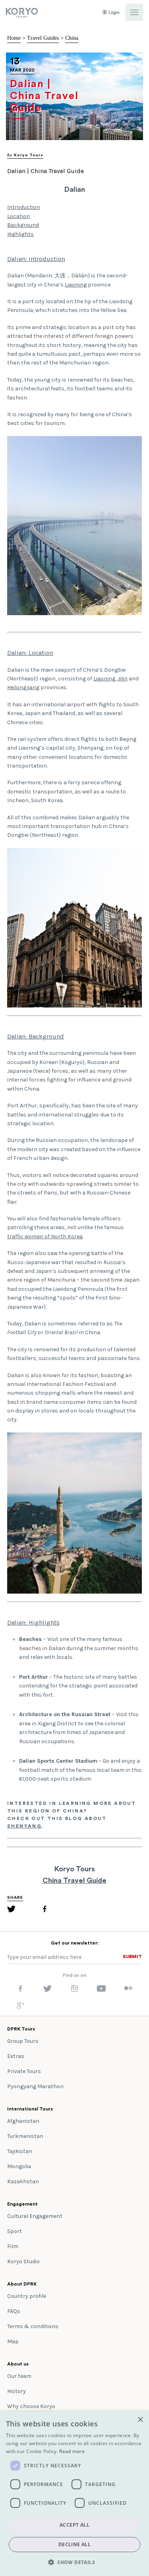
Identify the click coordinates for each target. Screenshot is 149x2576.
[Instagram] (74, 1990)
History (16, 2391)
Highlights (20, 234)
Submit (132, 1956)
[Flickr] (128, 1989)
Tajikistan (20, 2151)
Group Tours (23, 2041)
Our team (19, 2376)
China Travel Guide (74, 1880)
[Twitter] (12, 1910)
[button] (74, 2562)
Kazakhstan (23, 2181)
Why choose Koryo (31, 2406)
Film (13, 2246)
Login (113, 13)
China (72, 38)
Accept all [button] (74, 2525)
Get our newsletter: (75, 1943)
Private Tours (24, 2071)
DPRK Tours (21, 2029)
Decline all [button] (74, 2544)
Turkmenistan (25, 2136)
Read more (72, 2451)
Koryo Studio (23, 2261)
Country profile (27, 2296)
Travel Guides (43, 38)
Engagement (22, 2204)
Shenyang (24, 1826)
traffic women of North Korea (45, 1236)
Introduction (24, 207)
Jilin (123, 679)
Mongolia (19, 2166)
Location (18, 216)
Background (23, 225)
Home (14, 38)
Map (13, 2341)
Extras (16, 2056)
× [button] (140, 2420)
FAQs (14, 2311)
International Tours (30, 2109)
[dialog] (74, 2494)
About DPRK (22, 2284)
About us (18, 2364)
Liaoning (76, 285)
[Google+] (21, 2007)
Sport (15, 2231)
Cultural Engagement (35, 2216)
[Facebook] (45, 1910)
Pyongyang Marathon (35, 2086)
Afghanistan (23, 2121)
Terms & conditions (33, 2326)
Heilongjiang (23, 687)
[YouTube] (101, 1990)
